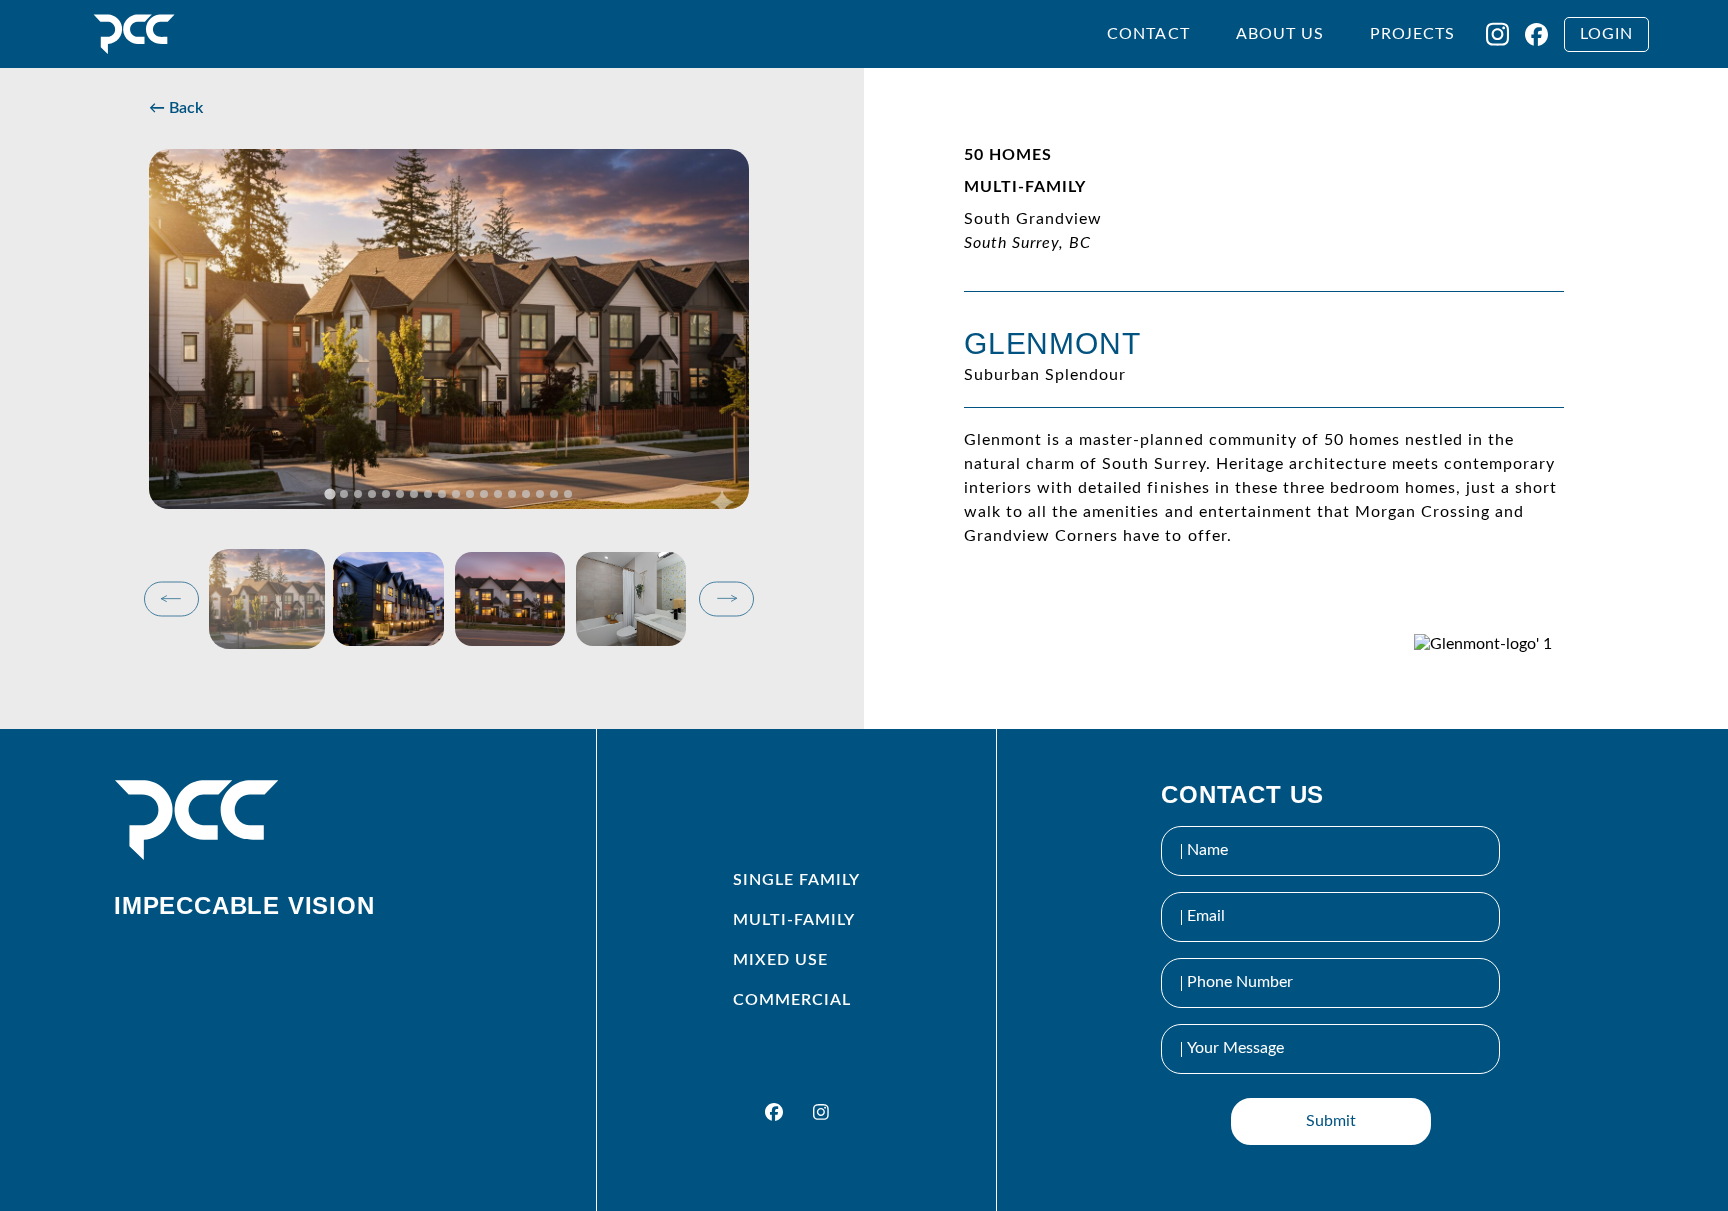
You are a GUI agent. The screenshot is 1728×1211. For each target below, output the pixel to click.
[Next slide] (726, 598)
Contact (1148, 34)
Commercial (792, 1000)
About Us (1280, 34)
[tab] (329, 493)
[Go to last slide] (171, 598)
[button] (267, 599)
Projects (1412, 34)
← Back (176, 108)
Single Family (796, 880)
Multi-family (794, 920)
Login (1606, 34)
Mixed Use (780, 960)
